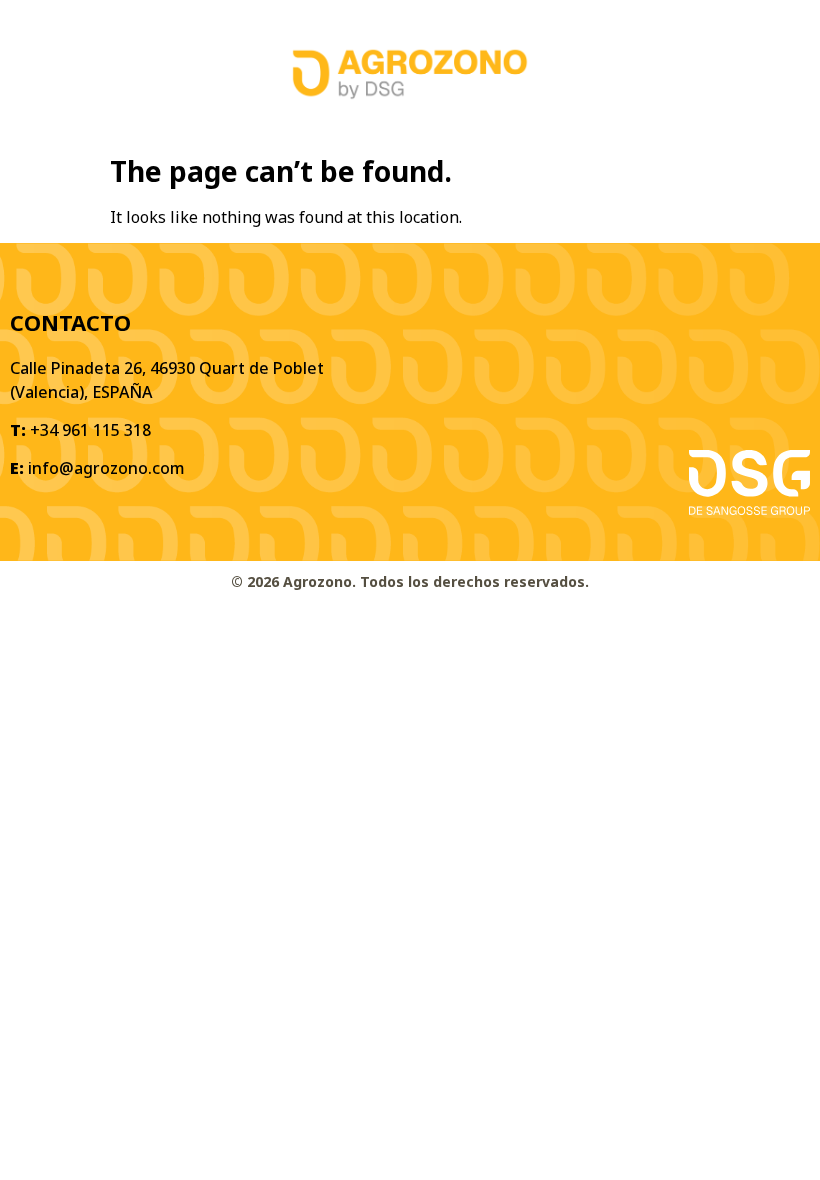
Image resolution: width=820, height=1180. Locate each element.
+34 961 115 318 (90, 430)
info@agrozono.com (106, 468)
